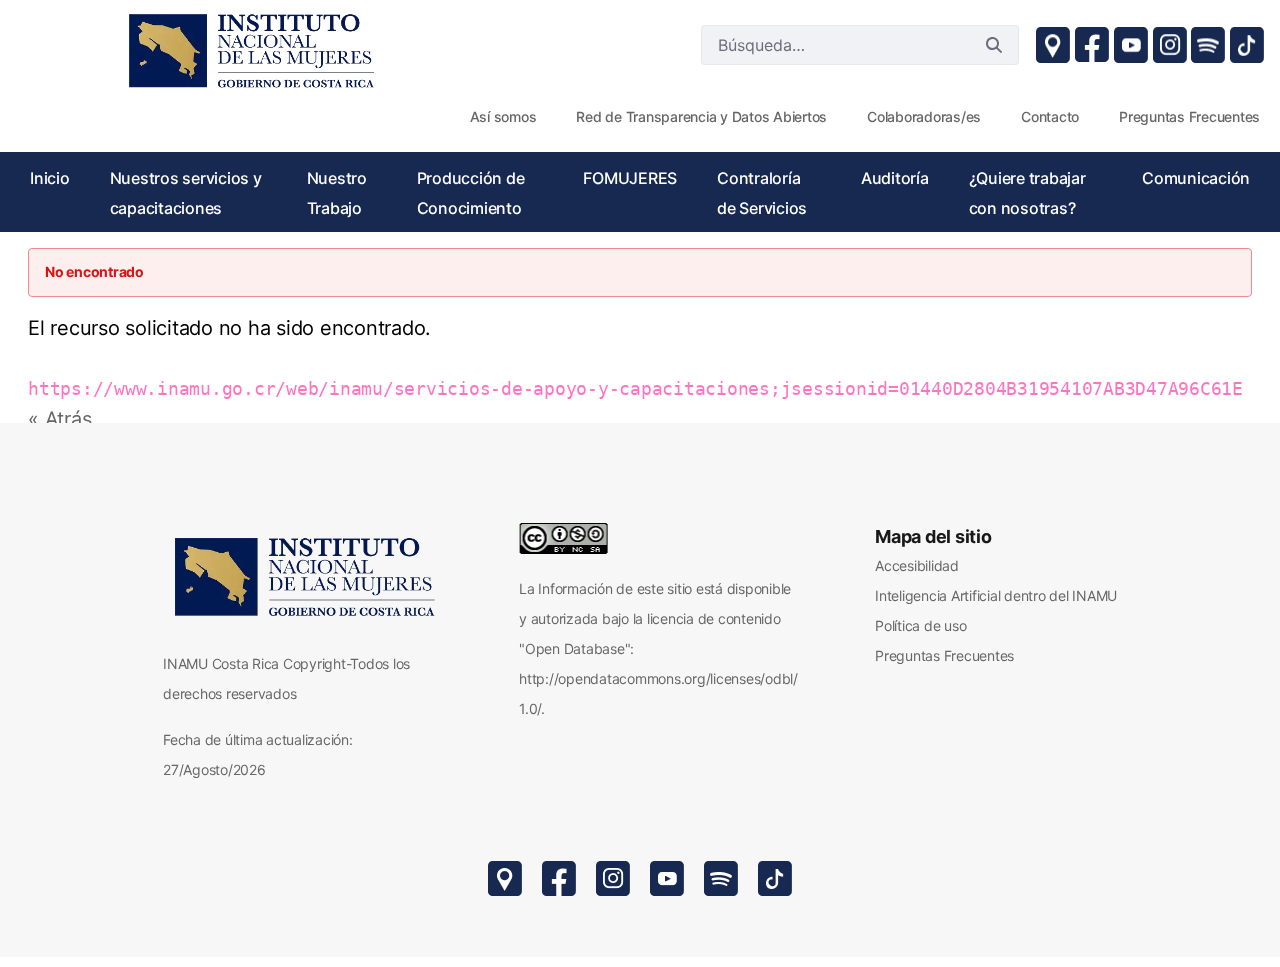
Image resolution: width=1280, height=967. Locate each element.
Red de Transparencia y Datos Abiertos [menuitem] (701, 116)
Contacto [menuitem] (1050, 116)
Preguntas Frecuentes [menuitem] (1189, 116)
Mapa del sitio (933, 536)
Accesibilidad (917, 565)
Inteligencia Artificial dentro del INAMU (996, 595)
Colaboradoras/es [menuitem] (924, 116)
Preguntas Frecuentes (944, 655)
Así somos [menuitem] (503, 116)
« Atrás (59, 419)
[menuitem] (50, 178)
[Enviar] (994, 45)
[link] (250, 50)
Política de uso (920, 625)
